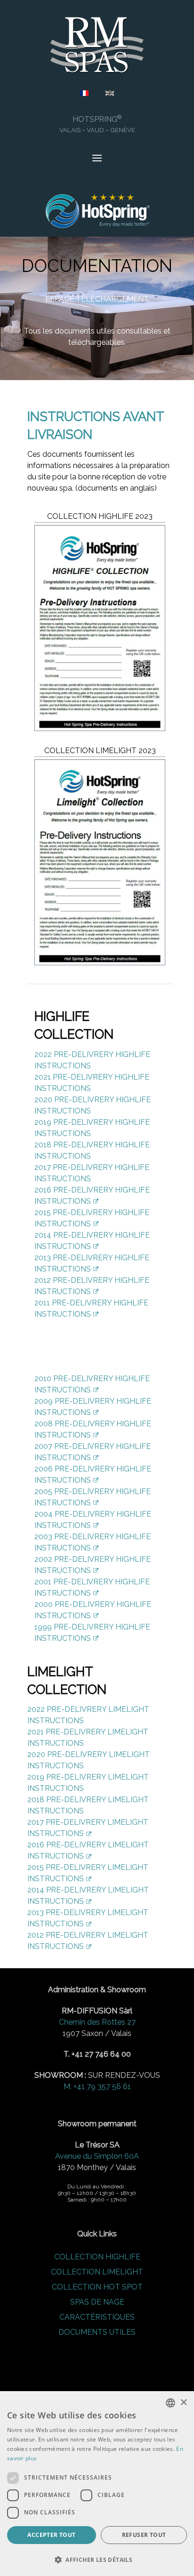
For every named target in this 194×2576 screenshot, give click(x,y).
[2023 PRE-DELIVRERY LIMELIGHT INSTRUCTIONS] (100, 862)
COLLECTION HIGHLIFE (97, 2257)
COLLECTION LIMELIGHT (97, 2272)
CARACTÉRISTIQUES (97, 2317)
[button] (97, 2560)
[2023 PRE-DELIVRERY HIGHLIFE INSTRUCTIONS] (100, 628)
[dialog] (97, 2484)
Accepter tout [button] (51, 2535)
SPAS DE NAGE (97, 2302)
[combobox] (170, 2403)
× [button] (183, 2403)
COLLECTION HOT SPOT (97, 2287)
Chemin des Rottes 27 (97, 2022)
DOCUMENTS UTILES (97, 2332)
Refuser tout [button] (144, 2535)
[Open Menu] (97, 159)
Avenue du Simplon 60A (97, 2156)
